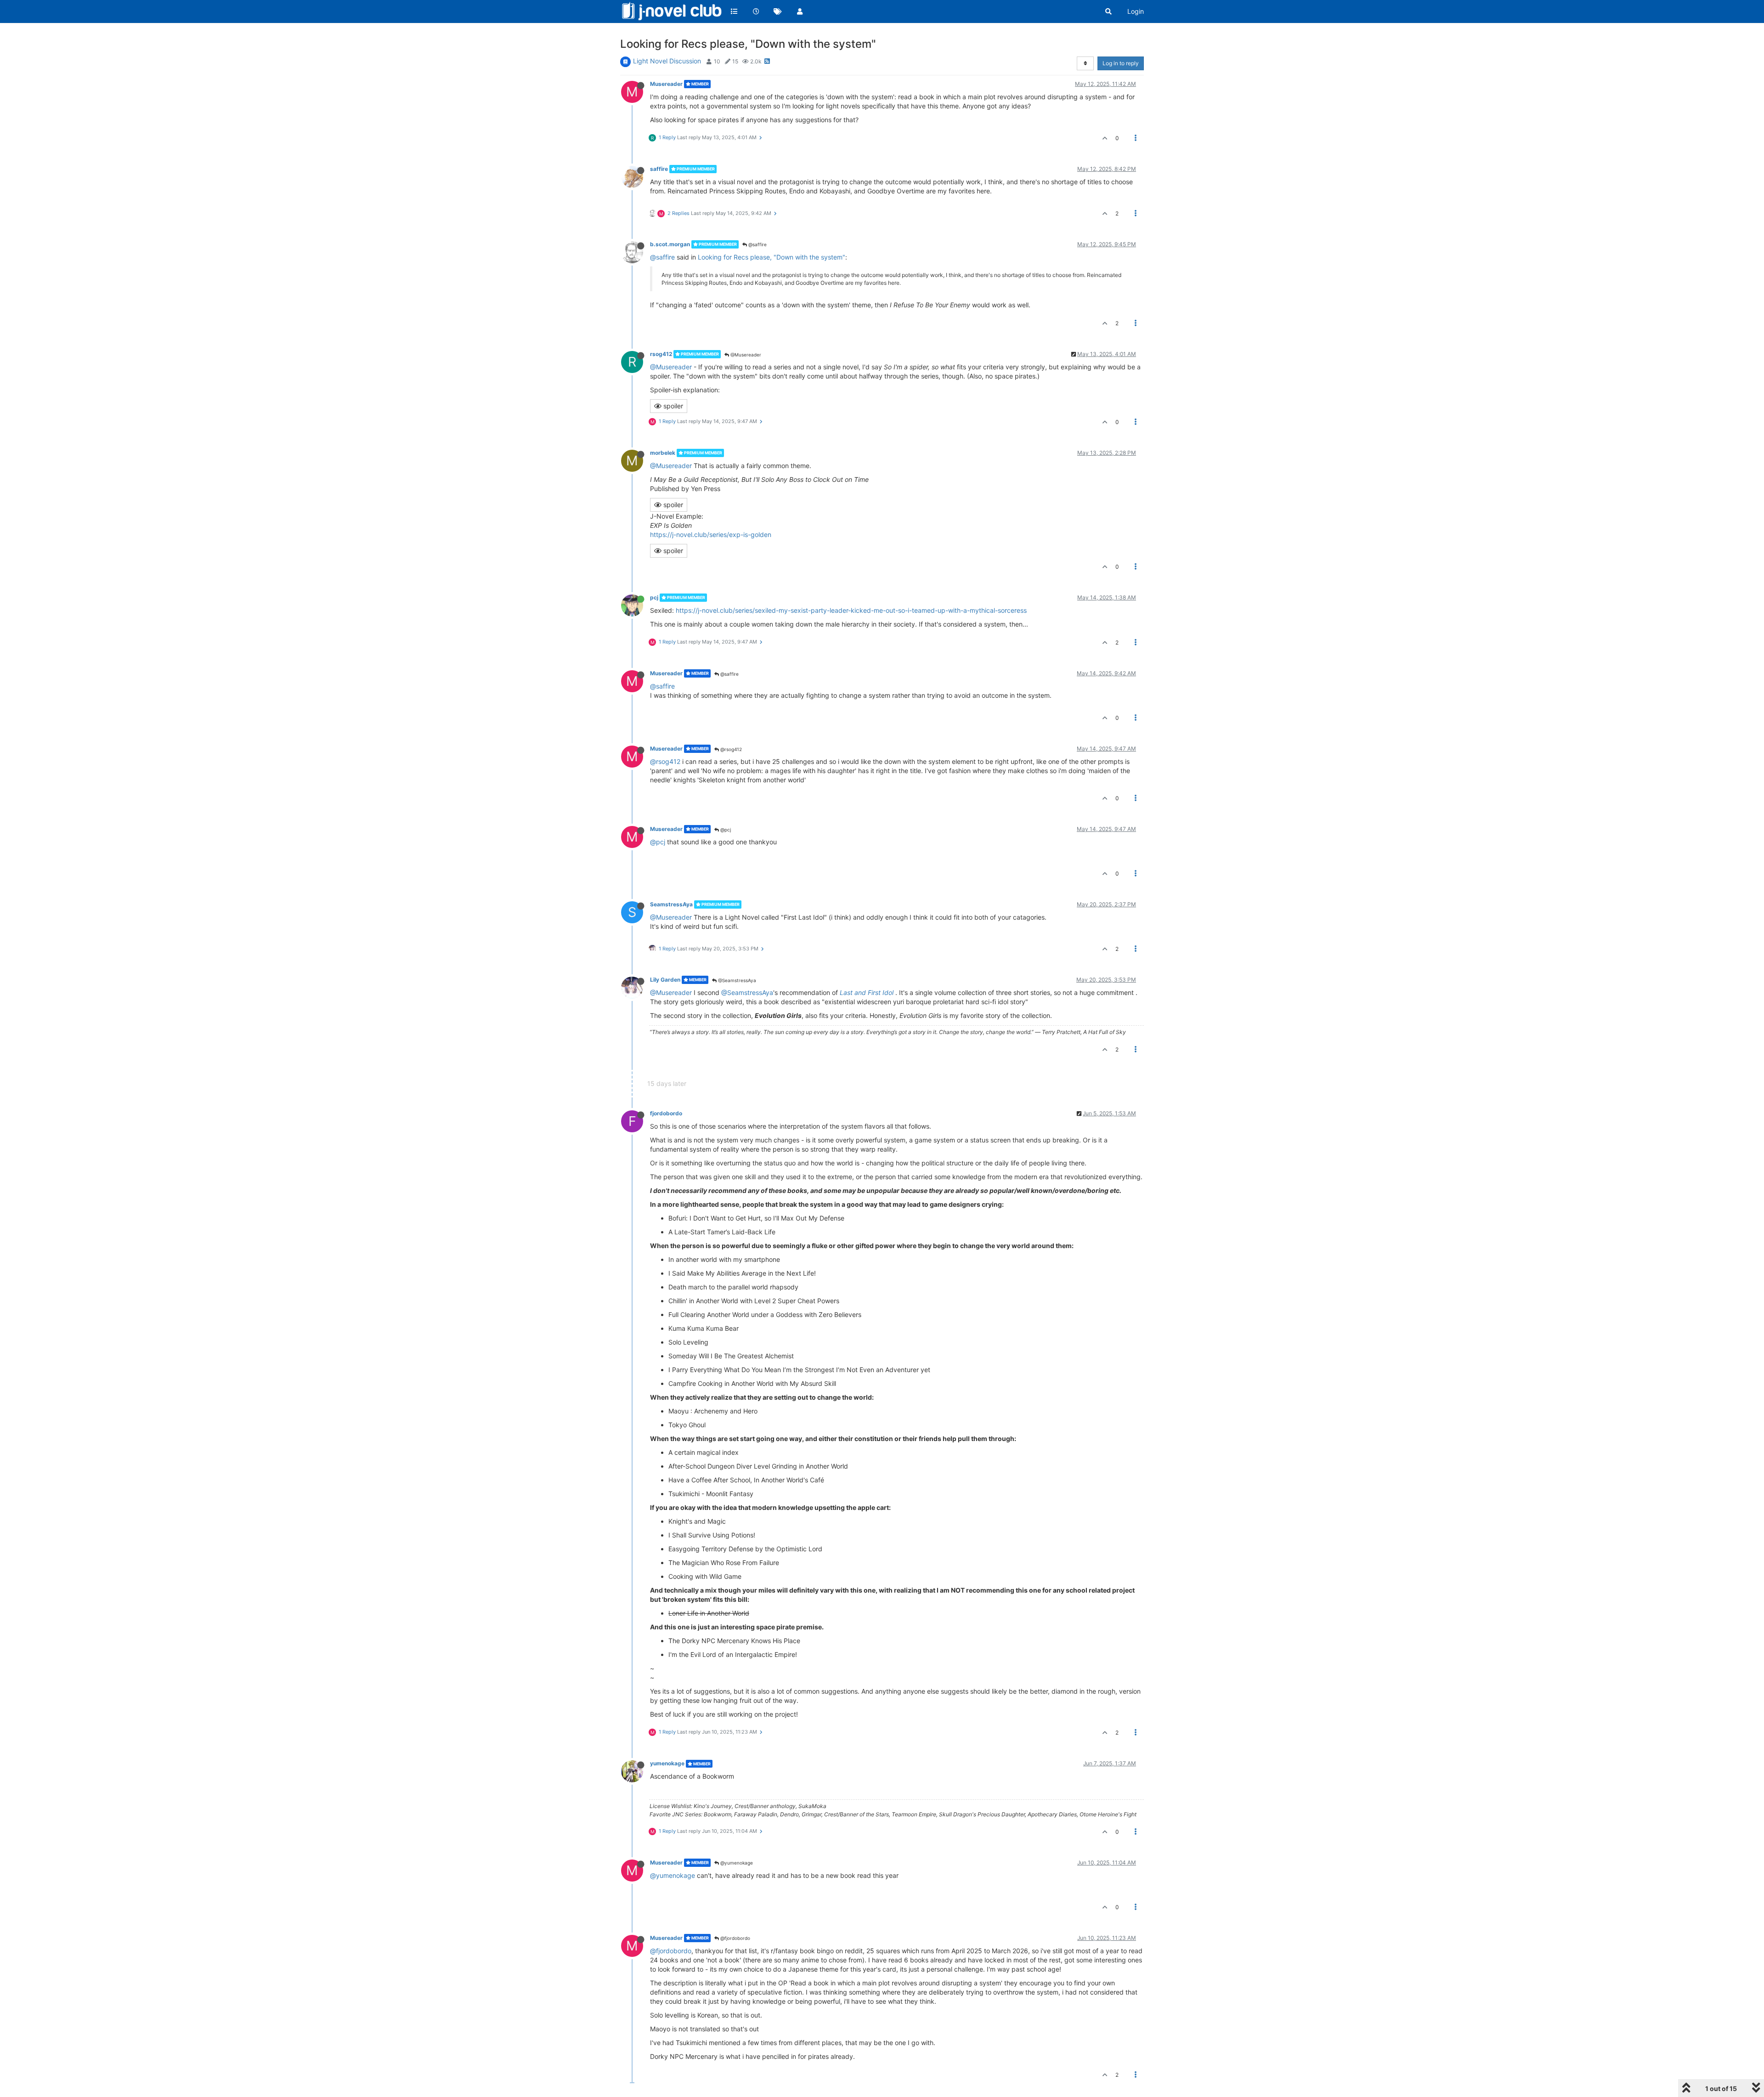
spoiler (672, 406)
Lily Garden (665, 980)
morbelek (663, 453)
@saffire (757, 244)
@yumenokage (736, 1863)
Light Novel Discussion (667, 61)
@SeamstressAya (736, 980)
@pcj (725, 830)
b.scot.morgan (670, 244)
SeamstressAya (671, 904)
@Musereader (745, 355)
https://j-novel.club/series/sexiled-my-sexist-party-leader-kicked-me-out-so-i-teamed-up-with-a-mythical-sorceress (851, 610)
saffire (659, 169)
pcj (654, 597)
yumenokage (667, 1763)
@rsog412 (730, 749)
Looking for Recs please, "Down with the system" (772, 257)
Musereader (666, 84)
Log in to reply (1121, 63)
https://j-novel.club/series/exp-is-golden (711, 534)
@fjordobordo (735, 1938)
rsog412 (661, 354)
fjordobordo (666, 1113)
